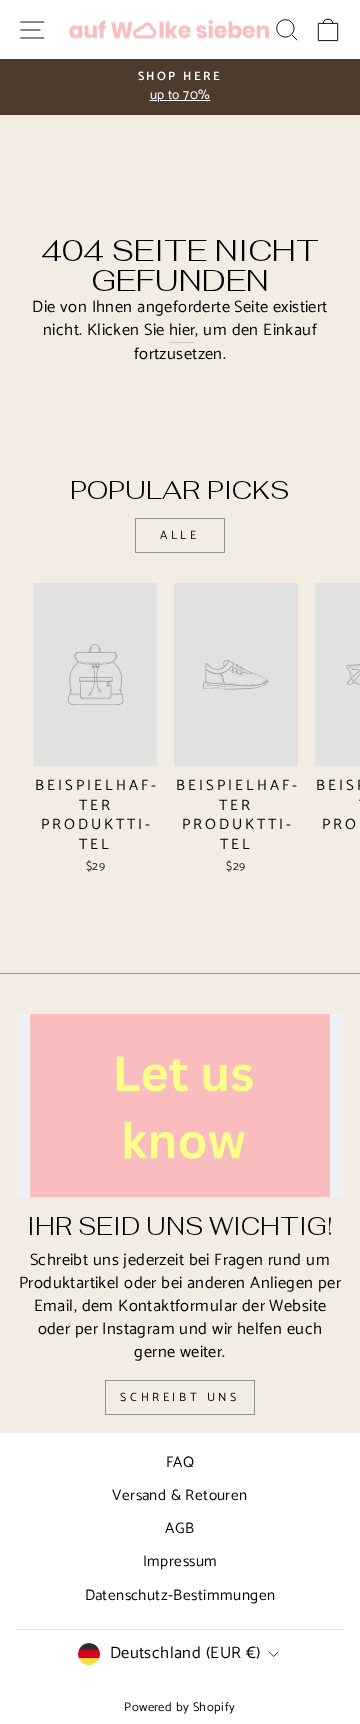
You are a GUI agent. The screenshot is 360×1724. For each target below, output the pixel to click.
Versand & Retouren (179, 1495)
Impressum (180, 1561)
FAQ (180, 1462)
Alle (179, 535)
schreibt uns (179, 1397)
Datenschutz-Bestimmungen (180, 1595)
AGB (179, 1528)
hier (182, 331)
